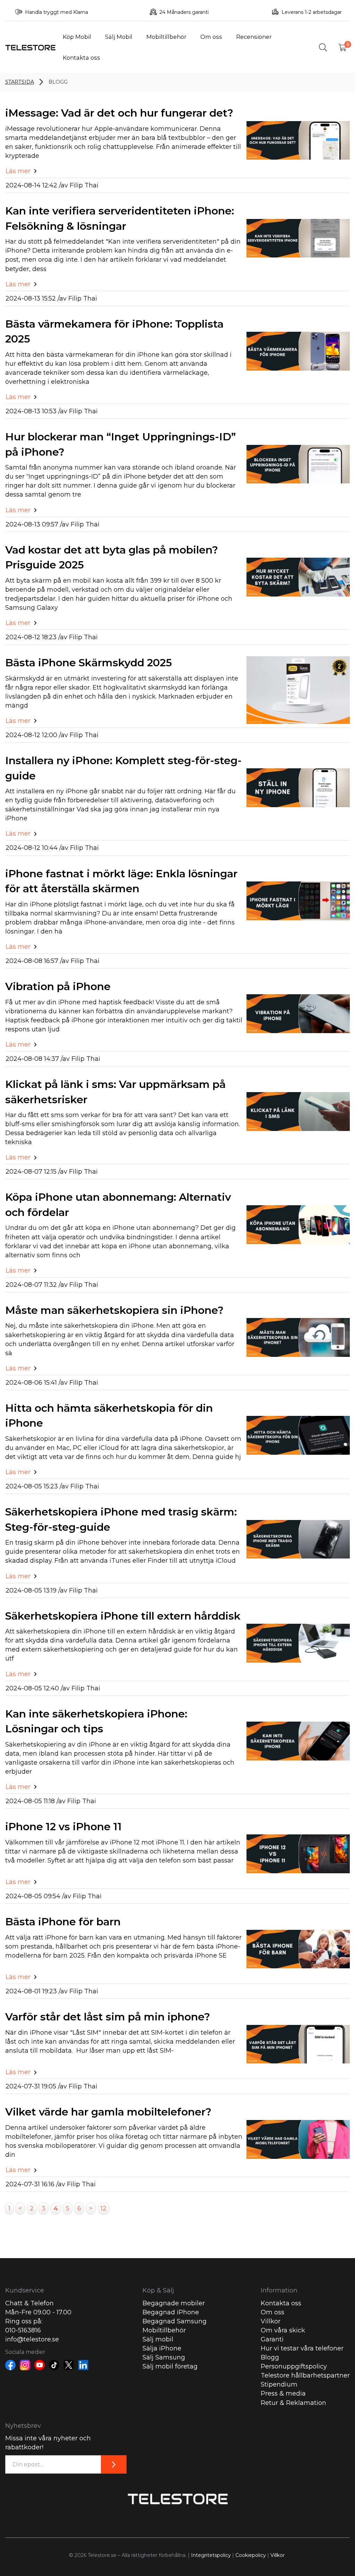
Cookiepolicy (251, 2555)
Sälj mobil (158, 2339)
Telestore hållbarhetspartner (305, 2375)
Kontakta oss (81, 58)
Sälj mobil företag (170, 2366)
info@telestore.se (32, 2339)
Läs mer (18, 171)
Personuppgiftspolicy (294, 2366)
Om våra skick (283, 2330)
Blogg (270, 2357)
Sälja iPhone (162, 2348)
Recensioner (254, 37)
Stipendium (279, 2384)
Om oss (211, 37)
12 (103, 2208)
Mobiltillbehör (166, 37)
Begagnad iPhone (171, 2312)
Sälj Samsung (164, 2357)
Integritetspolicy (211, 2555)
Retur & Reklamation (293, 2403)
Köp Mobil (77, 37)
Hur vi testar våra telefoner (302, 2348)
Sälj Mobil (119, 37)
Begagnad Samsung (175, 2321)
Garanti (272, 2339)
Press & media (283, 2393)
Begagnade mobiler (174, 2303)
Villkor (271, 2321)
